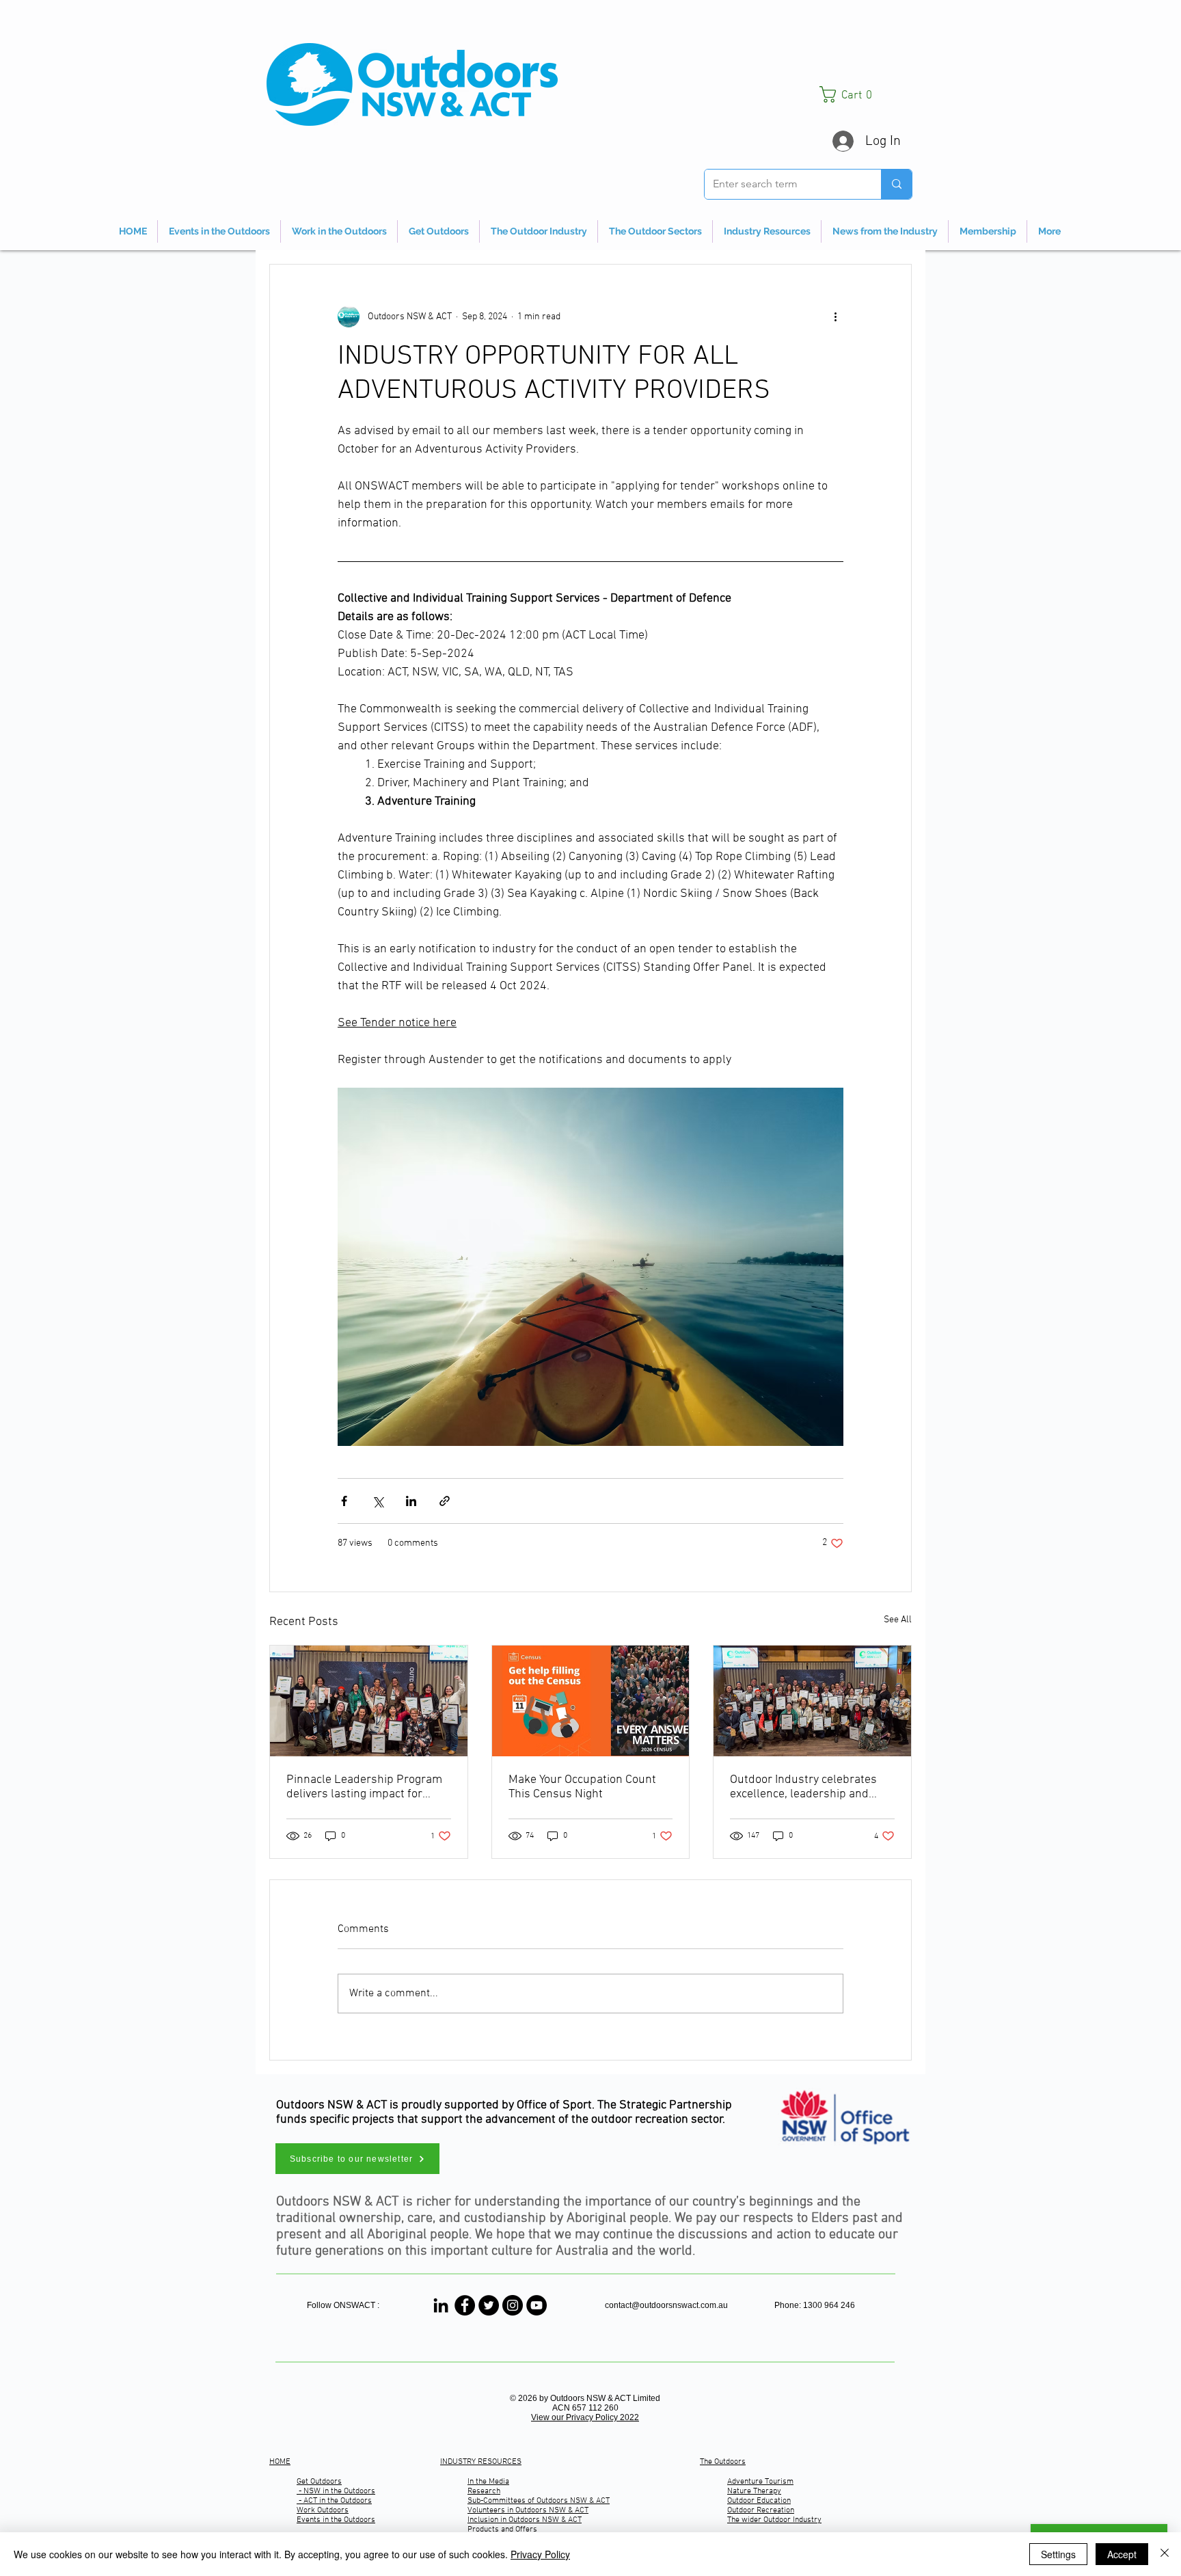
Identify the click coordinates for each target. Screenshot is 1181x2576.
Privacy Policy (540, 2554)
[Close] (1165, 2554)
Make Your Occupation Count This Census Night (582, 1787)
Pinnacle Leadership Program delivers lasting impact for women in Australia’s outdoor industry (364, 1787)
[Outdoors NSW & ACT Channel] (537, 2305)
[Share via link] (445, 1501)
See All (898, 1620)
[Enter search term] (896, 184)
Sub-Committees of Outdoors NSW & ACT (539, 2501)
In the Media (488, 2482)
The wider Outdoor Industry (774, 2520)
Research (484, 2491)
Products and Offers (502, 2530)
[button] (866, 94)
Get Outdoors (319, 2482)
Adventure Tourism (760, 2482)
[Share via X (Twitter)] (378, 1501)
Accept (1122, 2554)
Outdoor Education (759, 2501)
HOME (280, 2462)
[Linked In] (441, 2305)
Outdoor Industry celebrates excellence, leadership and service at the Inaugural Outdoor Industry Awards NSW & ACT (810, 1787)
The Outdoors (723, 2462)
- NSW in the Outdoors (336, 2491)
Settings (1058, 2554)
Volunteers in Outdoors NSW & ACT (528, 2510)
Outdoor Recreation (761, 2510)
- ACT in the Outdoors (334, 2501)
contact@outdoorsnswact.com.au (666, 2305)
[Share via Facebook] (344, 1501)
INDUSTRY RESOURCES (481, 2462)
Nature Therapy (754, 2491)
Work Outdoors (323, 2510)
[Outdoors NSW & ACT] (465, 2305)
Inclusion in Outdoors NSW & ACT (525, 2520)
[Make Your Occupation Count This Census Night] (591, 1701)
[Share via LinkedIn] (411, 1501)
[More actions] (835, 317)
